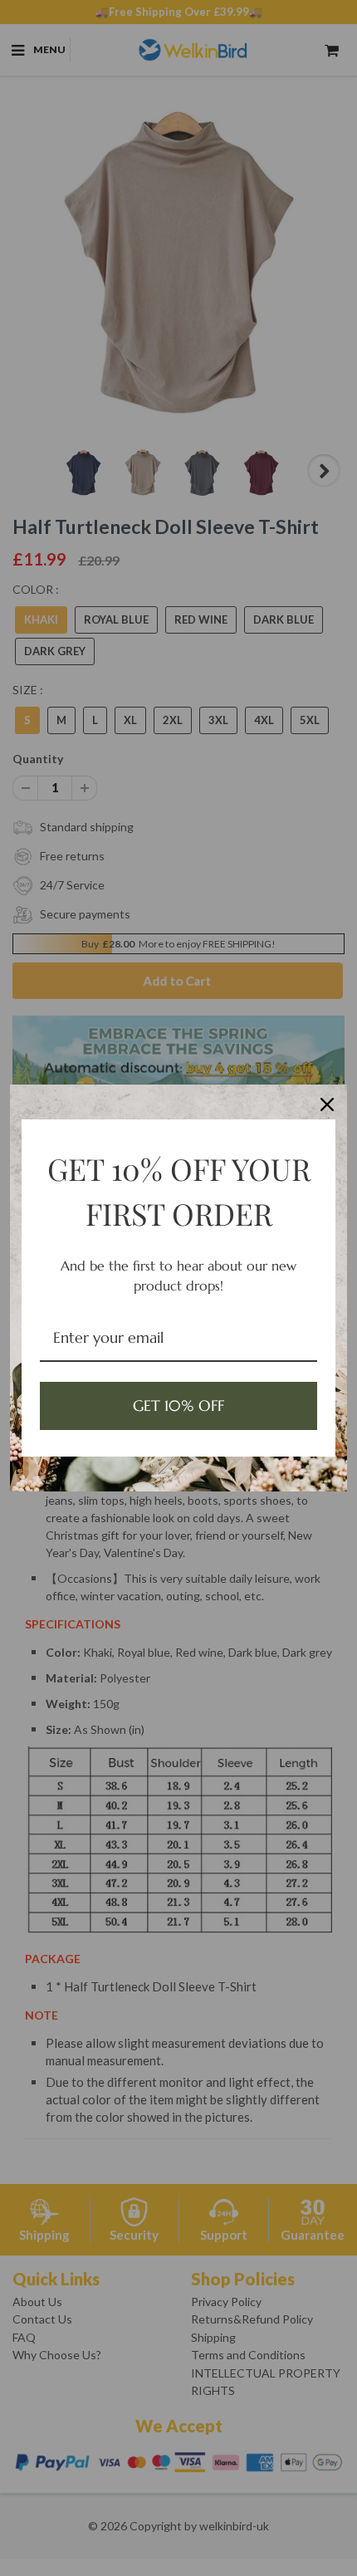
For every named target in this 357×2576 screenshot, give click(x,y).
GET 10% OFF (178, 1406)
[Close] (327, 1104)
